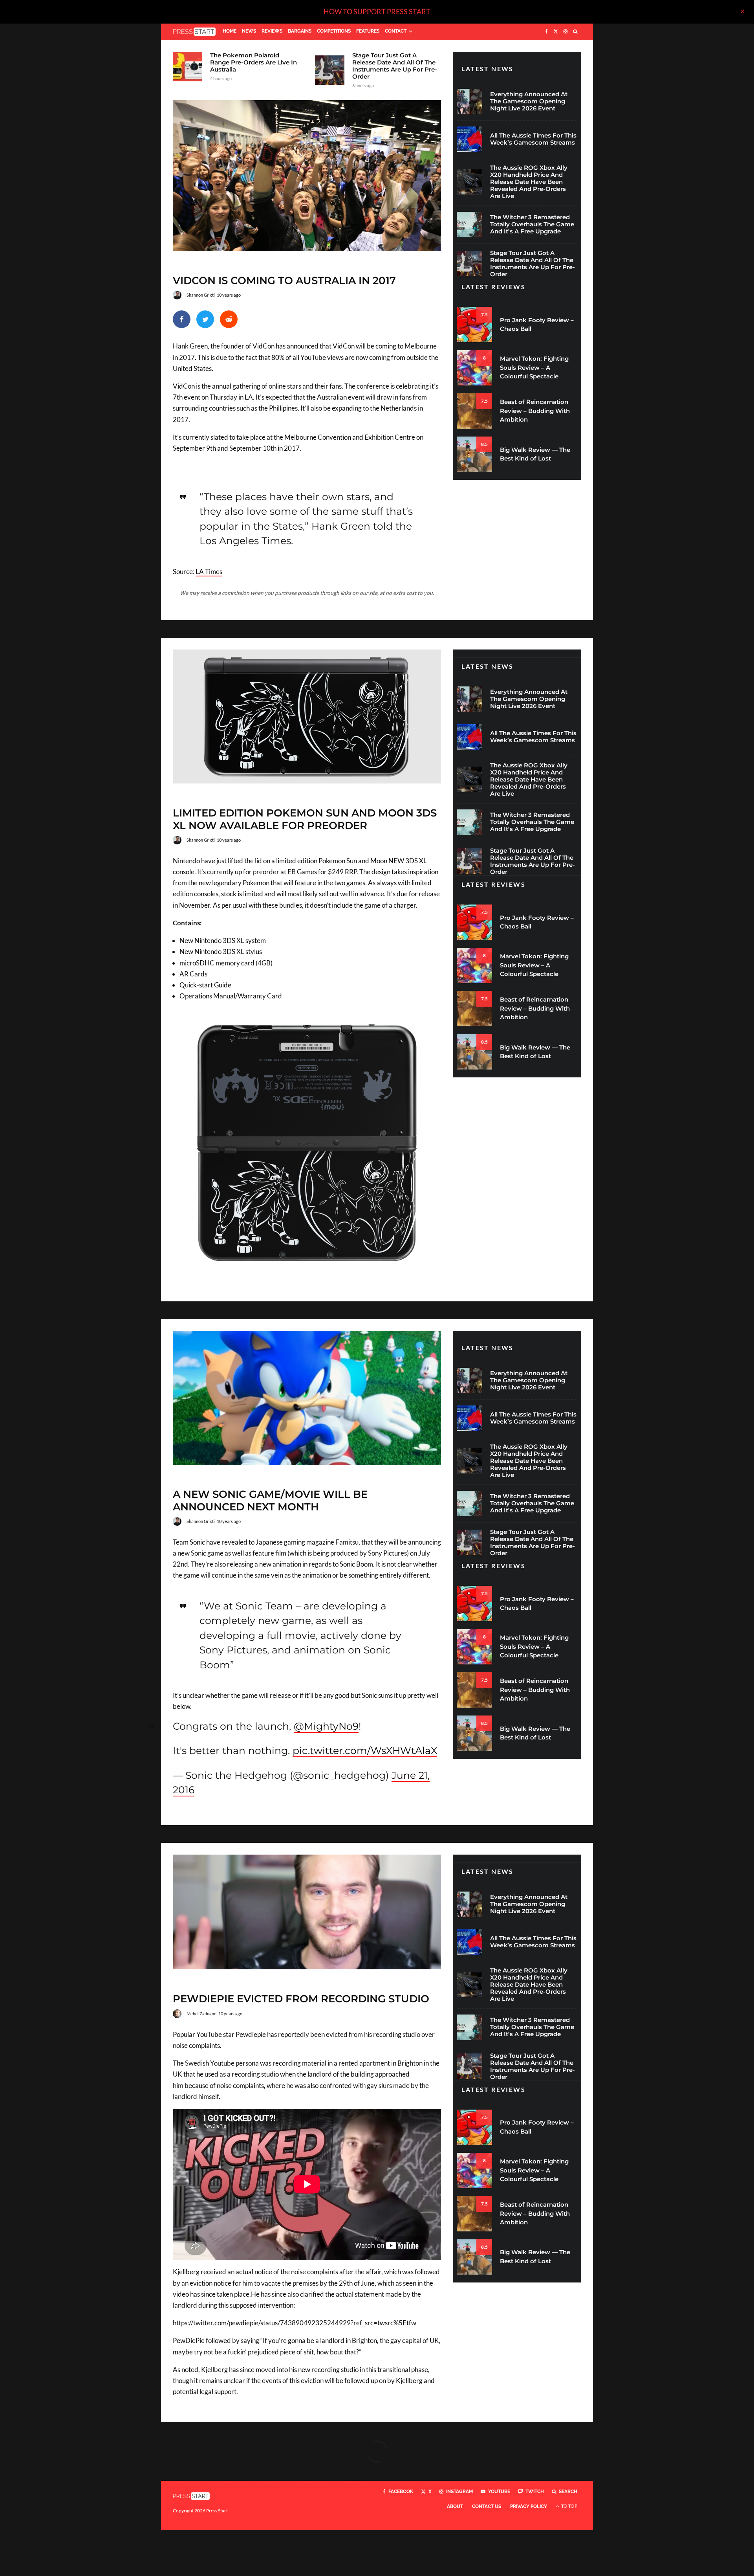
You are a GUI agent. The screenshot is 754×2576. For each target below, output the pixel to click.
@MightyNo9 (326, 1726)
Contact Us (487, 2506)
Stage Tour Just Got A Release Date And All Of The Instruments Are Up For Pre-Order (395, 66)
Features (368, 31)
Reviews (272, 31)
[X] (556, 32)
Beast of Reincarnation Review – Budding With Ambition (535, 411)
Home (230, 31)
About (455, 2506)
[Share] (182, 319)
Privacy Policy (529, 2506)
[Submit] (229, 319)
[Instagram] (565, 32)
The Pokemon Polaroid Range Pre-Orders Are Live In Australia (253, 62)
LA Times (209, 572)
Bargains (300, 31)
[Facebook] (546, 32)
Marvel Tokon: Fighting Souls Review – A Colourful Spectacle (534, 367)
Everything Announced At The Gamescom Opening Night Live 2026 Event (529, 101)
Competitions (334, 31)
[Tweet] (205, 319)
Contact (396, 31)
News (249, 31)
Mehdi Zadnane (201, 2014)
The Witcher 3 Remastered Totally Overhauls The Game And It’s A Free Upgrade (532, 224)
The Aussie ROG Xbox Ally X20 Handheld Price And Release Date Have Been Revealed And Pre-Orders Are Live (529, 182)
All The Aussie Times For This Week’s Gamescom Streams (533, 139)
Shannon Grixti (201, 295)
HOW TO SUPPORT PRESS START (377, 11)
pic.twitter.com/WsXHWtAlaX (365, 1750)
